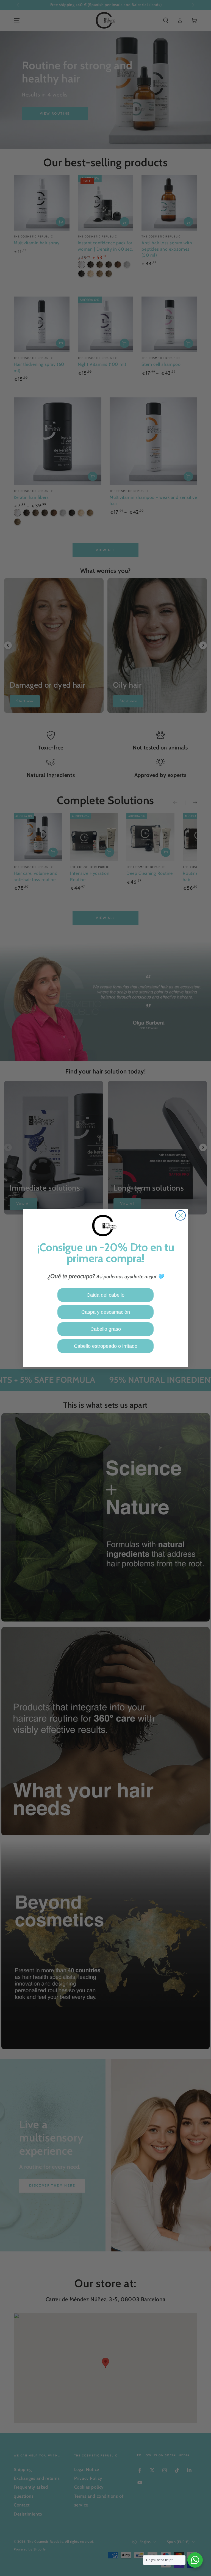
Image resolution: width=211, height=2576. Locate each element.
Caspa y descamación (106, 1312)
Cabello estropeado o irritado (106, 1346)
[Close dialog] (181, 1215)
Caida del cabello (105, 1295)
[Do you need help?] (195, 2560)
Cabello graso (106, 1329)
